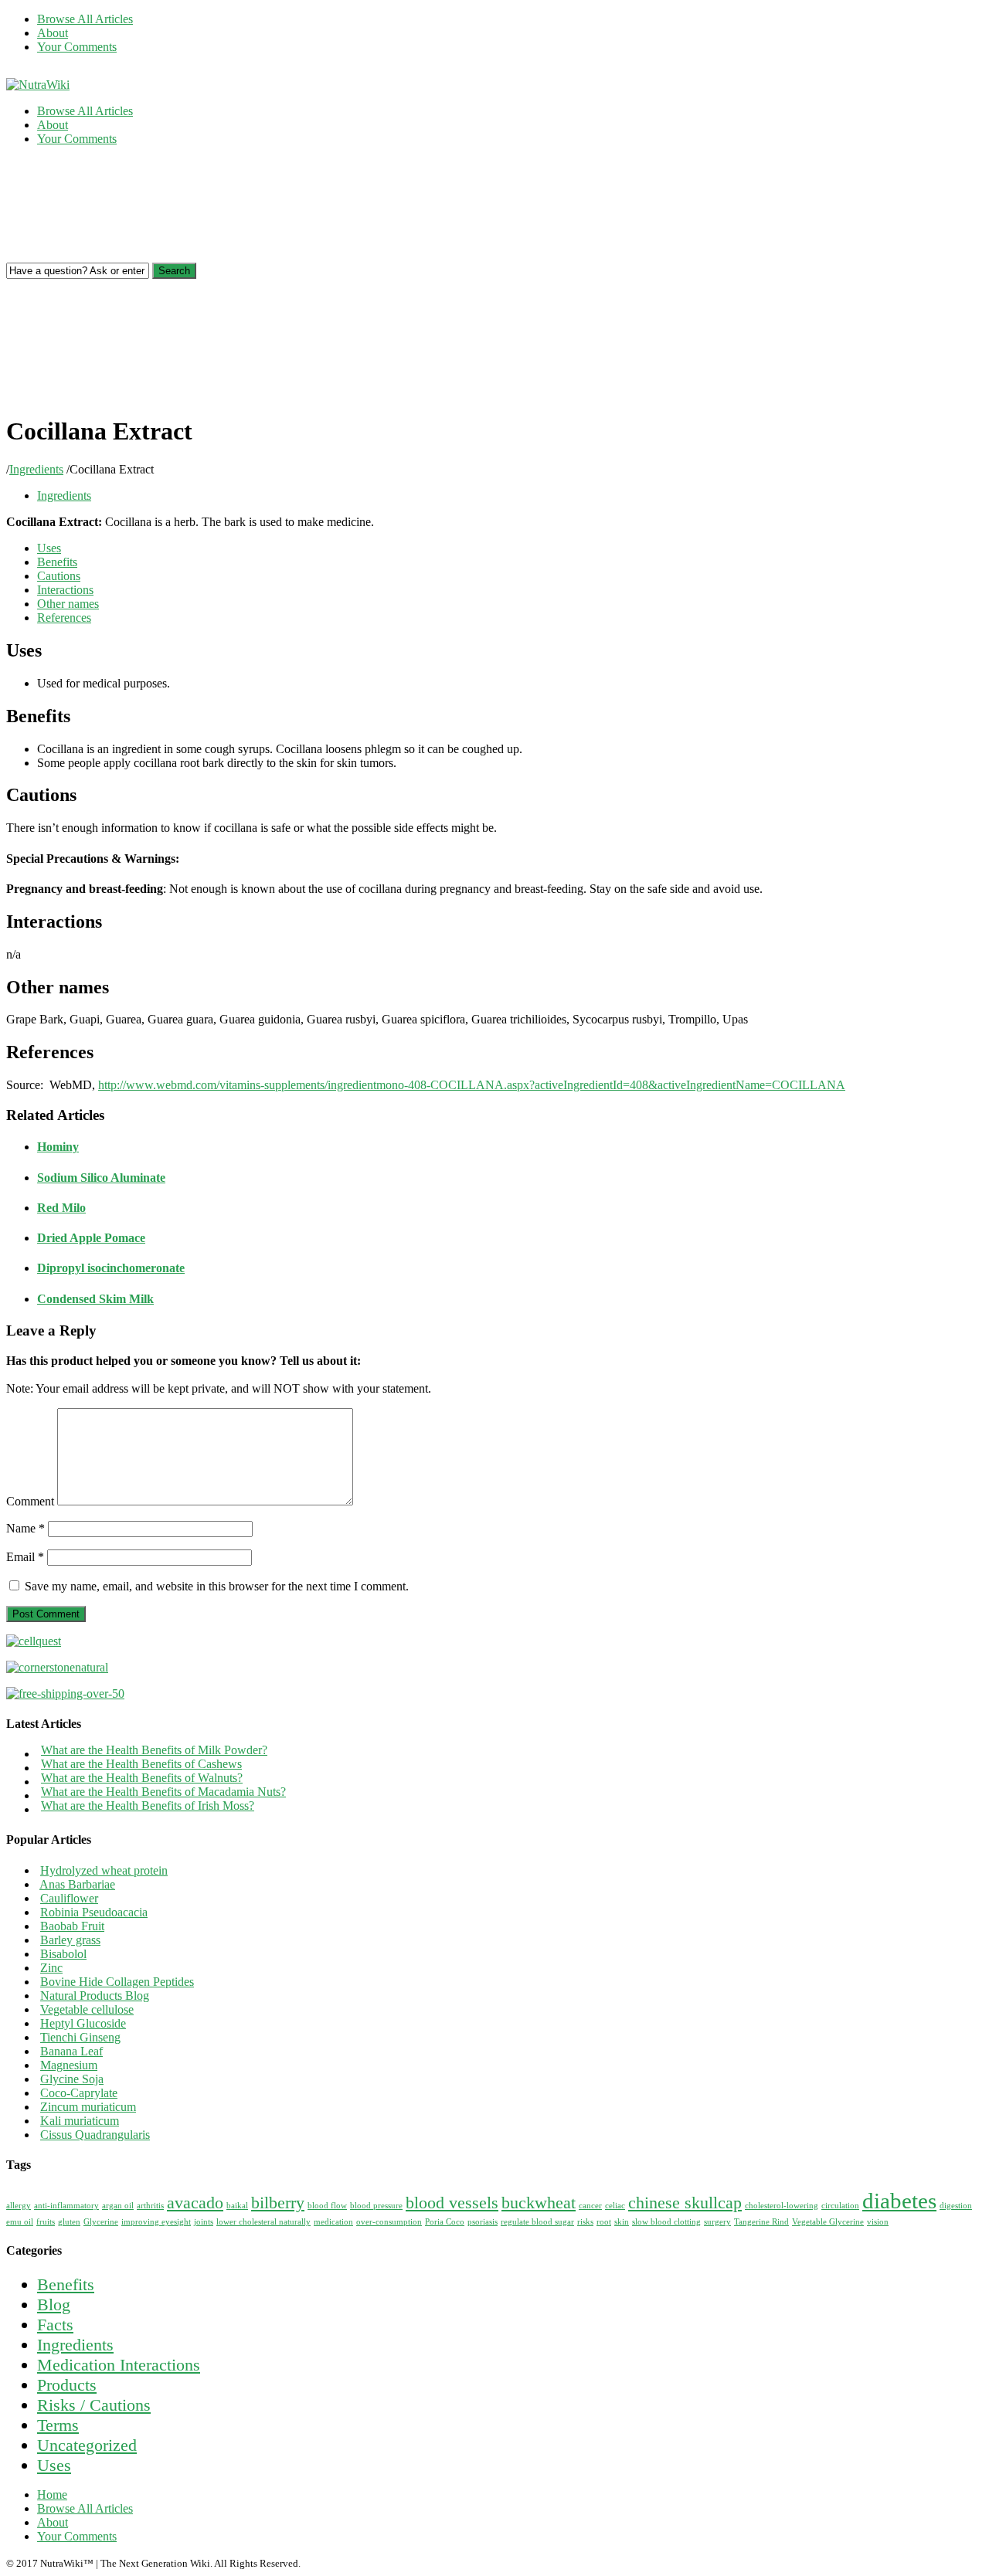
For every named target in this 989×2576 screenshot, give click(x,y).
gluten (69, 2222)
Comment (30, 1501)
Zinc (51, 1968)
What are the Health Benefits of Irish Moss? (148, 1806)
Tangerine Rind (761, 2222)
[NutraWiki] (38, 85)
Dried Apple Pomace (91, 1238)
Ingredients (36, 469)
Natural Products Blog (95, 1996)
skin (622, 2222)
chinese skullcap (685, 2203)
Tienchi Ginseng (80, 2037)
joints (204, 2222)
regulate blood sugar (537, 2222)
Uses (49, 548)
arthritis (150, 2206)
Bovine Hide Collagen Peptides (117, 1982)
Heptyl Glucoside (83, 2023)
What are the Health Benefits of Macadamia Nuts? (163, 1792)
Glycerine (101, 2222)
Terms (58, 2425)
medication (333, 2222)
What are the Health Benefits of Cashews (141, 1764)
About (53, 33)
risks (585, 2222)
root (604, 2222)
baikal (237, 2206)
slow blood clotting (666, 2222)
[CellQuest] (34, 1641)
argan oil (118, 2206)
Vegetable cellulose (87, 2009)
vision (878, 2222)
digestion (956, 2206)
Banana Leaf (71, 2051)
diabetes (899, 2201)
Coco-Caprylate (79, 2093)
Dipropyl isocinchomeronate (111, 1268)
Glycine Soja (72, 2079)
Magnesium (69, 2065)
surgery (717, 2222)
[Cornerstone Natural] (57, 1667)
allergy (19, 2206)
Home (52, 2495)
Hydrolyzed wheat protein (104, 1870)
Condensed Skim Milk (95, 1299)
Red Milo (61, 1208)
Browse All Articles (85, 19)
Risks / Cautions (94, 2405)
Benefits (57, 562)
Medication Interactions (119, 2365)
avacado (195, 2203)
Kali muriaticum (80, 2121)
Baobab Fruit (72, 1926)
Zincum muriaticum (88, 2107)
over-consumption (389, 2222)
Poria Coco (445, 2222)
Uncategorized (87, 2445)
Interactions (65, 590)
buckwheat (539, 2203)
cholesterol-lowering (782, 2206)
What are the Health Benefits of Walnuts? (142, 1778)
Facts (55, 2325)
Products (67, 2385)
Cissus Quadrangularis (95, 2135)
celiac (615, 2206)
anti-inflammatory (66, 2206)
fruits (46, 2222)
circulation (840, 2206)
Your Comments (77, 47)
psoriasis (483, 2222)
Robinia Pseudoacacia (94, 1912)
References (64, 618)
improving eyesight (156, 2222)
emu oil (20, 2222)
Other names (68, 604)
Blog (54, 2304)
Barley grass (70, 1940)
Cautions (59, 576)
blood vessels (452, 2203)
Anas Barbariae (77, 1884)
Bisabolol (63, 1954)
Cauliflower (69, 1898)
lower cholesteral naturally (263, 2222)
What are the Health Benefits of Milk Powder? (154, 1750)
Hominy (58, 1147)
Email (25, 1557)
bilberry (278, 2203)
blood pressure (376, 2206)
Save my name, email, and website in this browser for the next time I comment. (217, 1586)
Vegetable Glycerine (828, 2222)
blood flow (327, 2206)
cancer (590, 2206)
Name (25, 1528)
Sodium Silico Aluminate (101, 1178)
